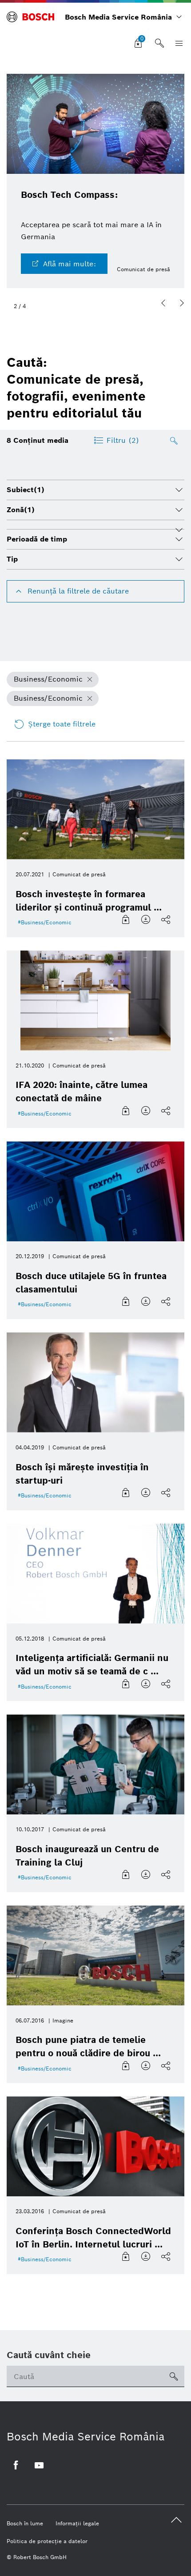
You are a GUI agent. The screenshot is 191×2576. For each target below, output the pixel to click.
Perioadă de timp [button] (37, 539)
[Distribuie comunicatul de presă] (167, 920)
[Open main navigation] (177, 44)
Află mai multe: (70, 264)
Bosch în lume (25, 2523)
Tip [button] (12, 559)
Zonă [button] (21, 510)
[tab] (95, 490)
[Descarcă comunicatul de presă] (147, 920)
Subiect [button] (26, 490)
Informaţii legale (77, 2523)
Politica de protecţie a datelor (47, 2541)
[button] (163, 303)
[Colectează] (127, 920)
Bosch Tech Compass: (69, 195)
